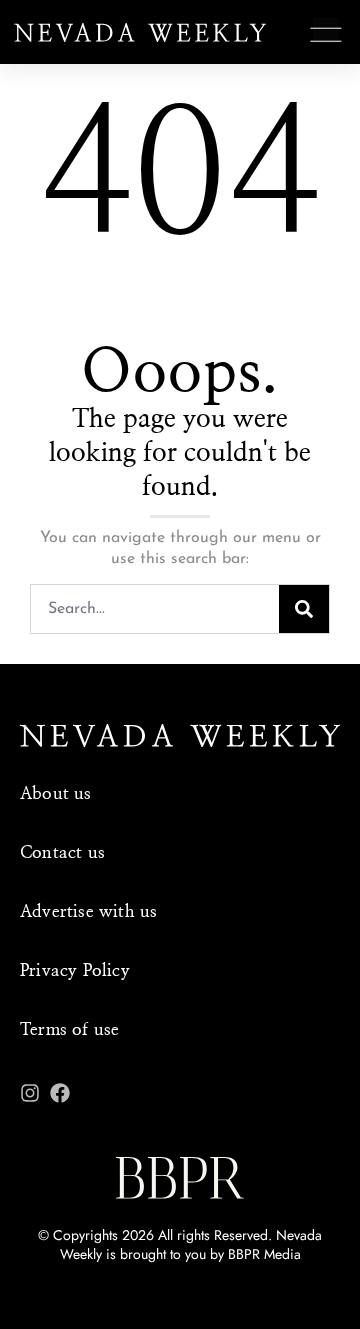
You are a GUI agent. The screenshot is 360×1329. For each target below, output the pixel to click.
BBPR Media (264, 1254)
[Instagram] (30, 1093)
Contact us (62, 852)
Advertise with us (88, 911)
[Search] (304, 609)
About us (56, 793)
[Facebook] (60, 1093)
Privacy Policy (75, 970)
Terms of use (69, 1029)
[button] (326, 35)
